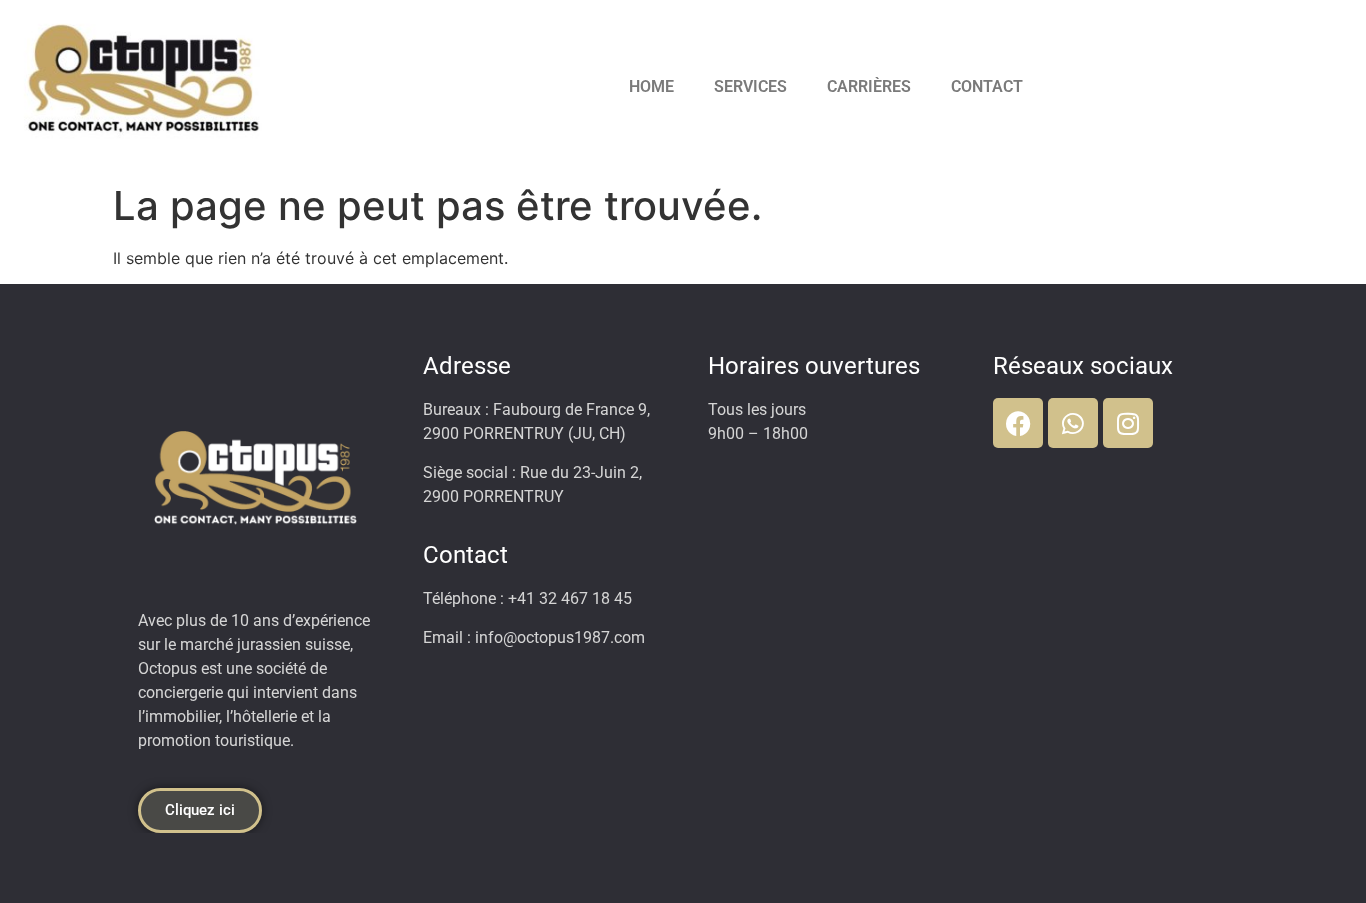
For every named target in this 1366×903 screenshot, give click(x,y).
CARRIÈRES (869, 86)
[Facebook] (1018, 423)
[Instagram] (1128, 423)
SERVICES (750, 86)
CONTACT (987, 86)
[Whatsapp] (1073, 423)
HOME (651, 86)
